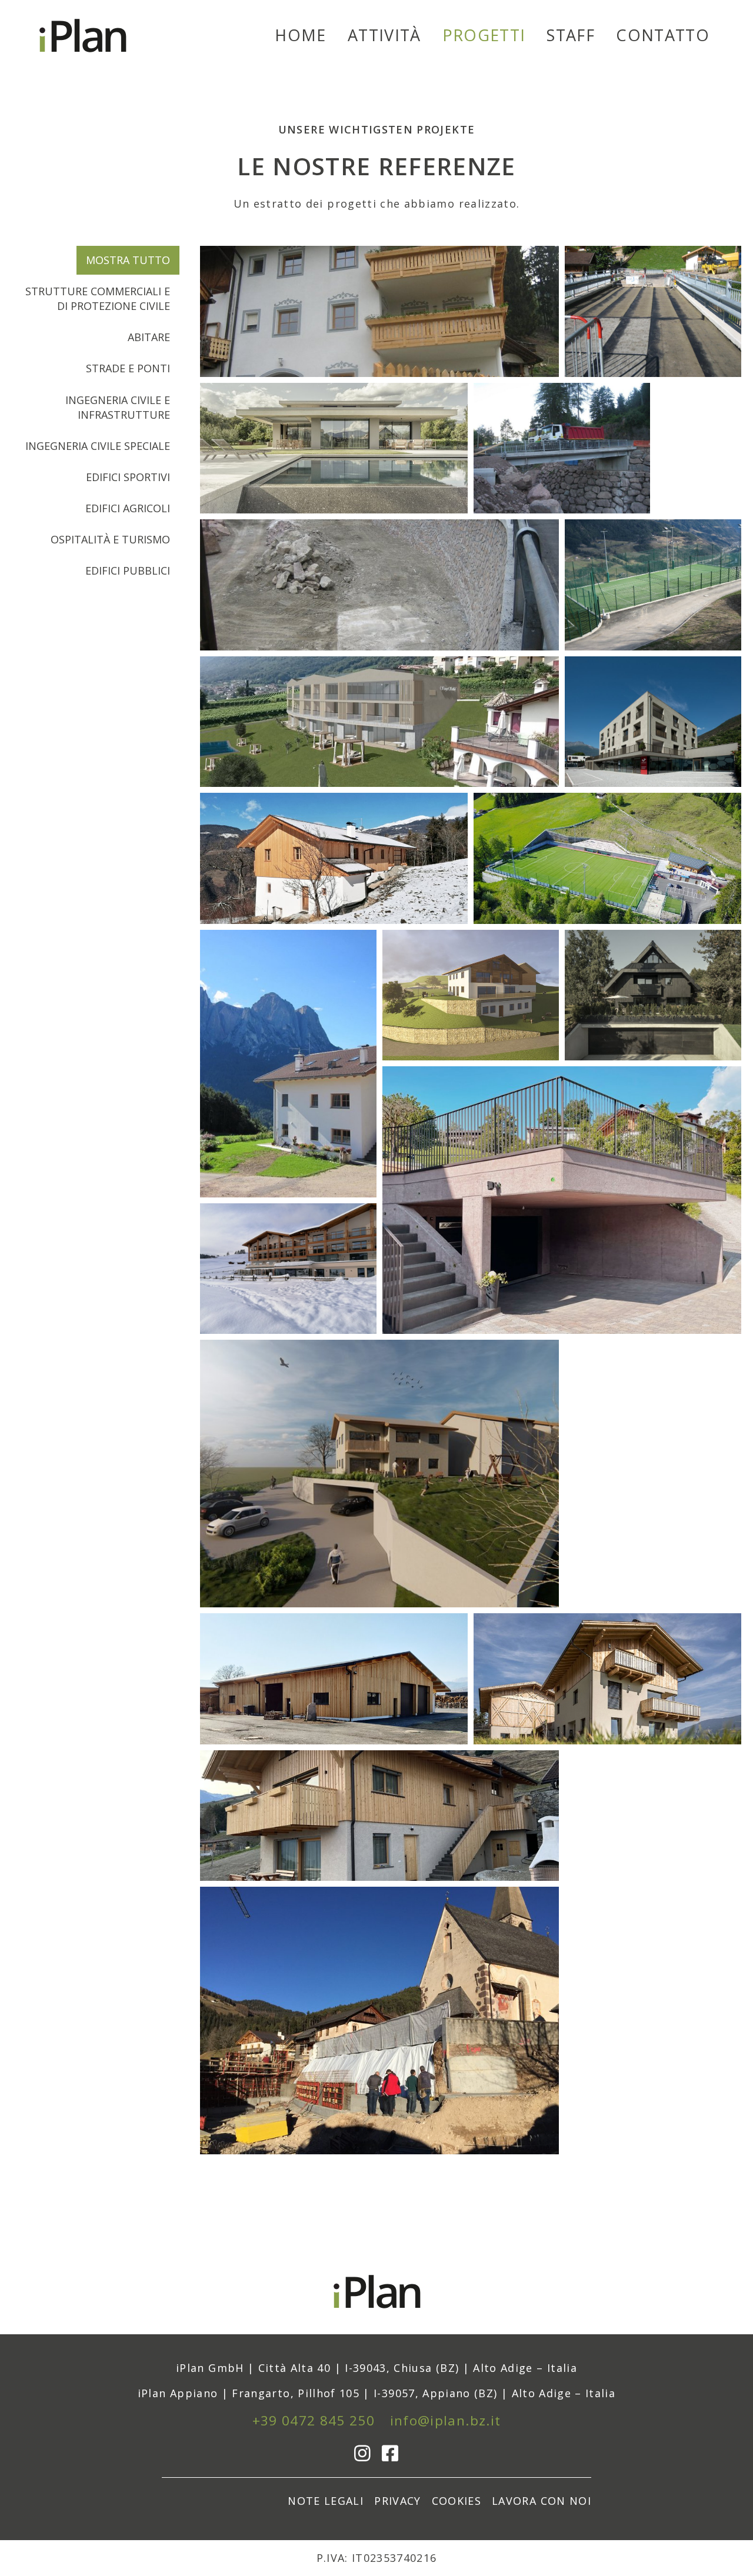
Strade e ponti (128, 368)
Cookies (457, 2501)
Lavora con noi (542, 2501)
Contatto (663, 35)
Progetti (484, 35)
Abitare (149, 337)
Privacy (397, 2501)
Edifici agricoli (128, 508)
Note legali (326, 2501)
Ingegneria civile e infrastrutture (118, 407)
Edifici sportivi (128, 477)
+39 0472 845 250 (314, 2420)
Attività (384, 35)
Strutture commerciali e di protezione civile (98, 298)
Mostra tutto (128, 260)
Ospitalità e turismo (110, 539)
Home (300, 35)
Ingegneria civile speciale (98, 446)
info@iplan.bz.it (446, 2420)
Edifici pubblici (128, 570)
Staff (571, 35)
